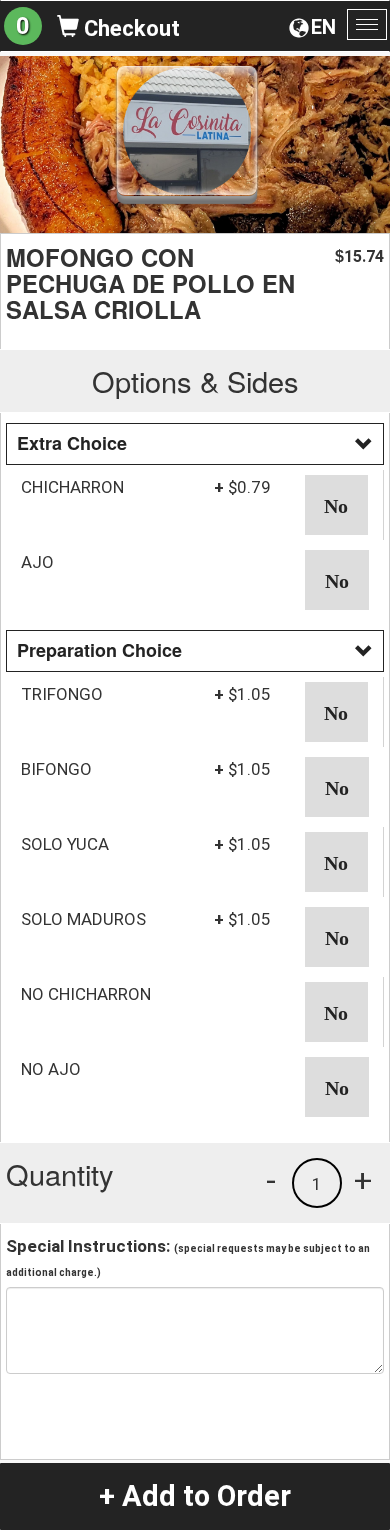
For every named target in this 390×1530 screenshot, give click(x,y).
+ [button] (363, 1180)
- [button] (271, 1180)
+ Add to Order (195, 1496)
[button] (337, 505)
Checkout (129, 28)
